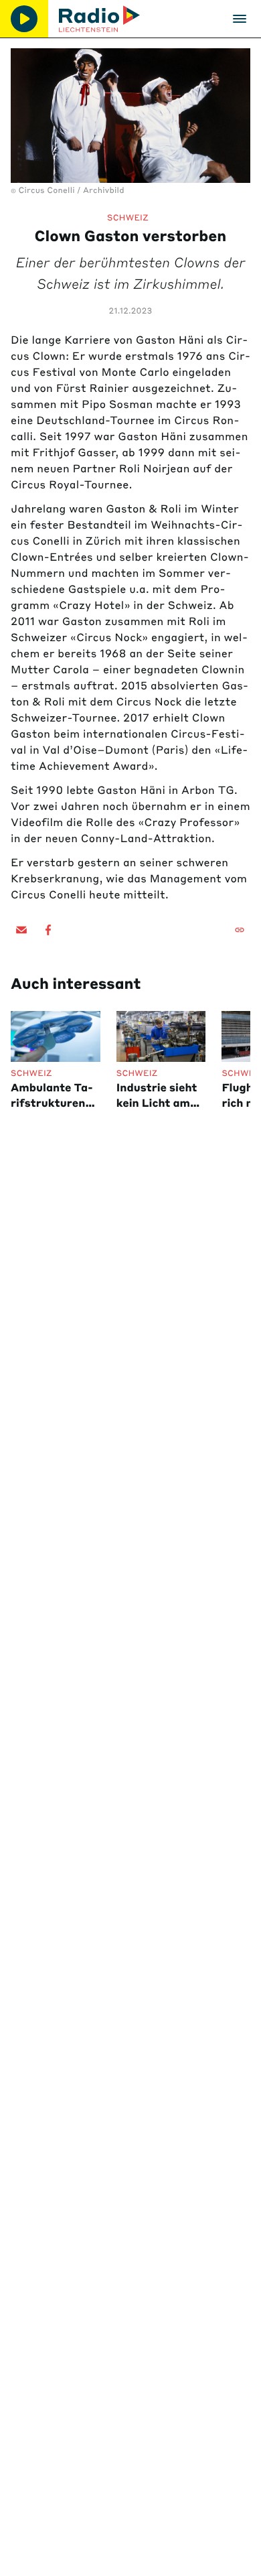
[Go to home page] (99, 19)
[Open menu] (240, 19)
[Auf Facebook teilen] (48, 930)
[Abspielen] (24, 19)
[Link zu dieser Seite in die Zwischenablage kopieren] (240, 930)
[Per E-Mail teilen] (21, 930)
